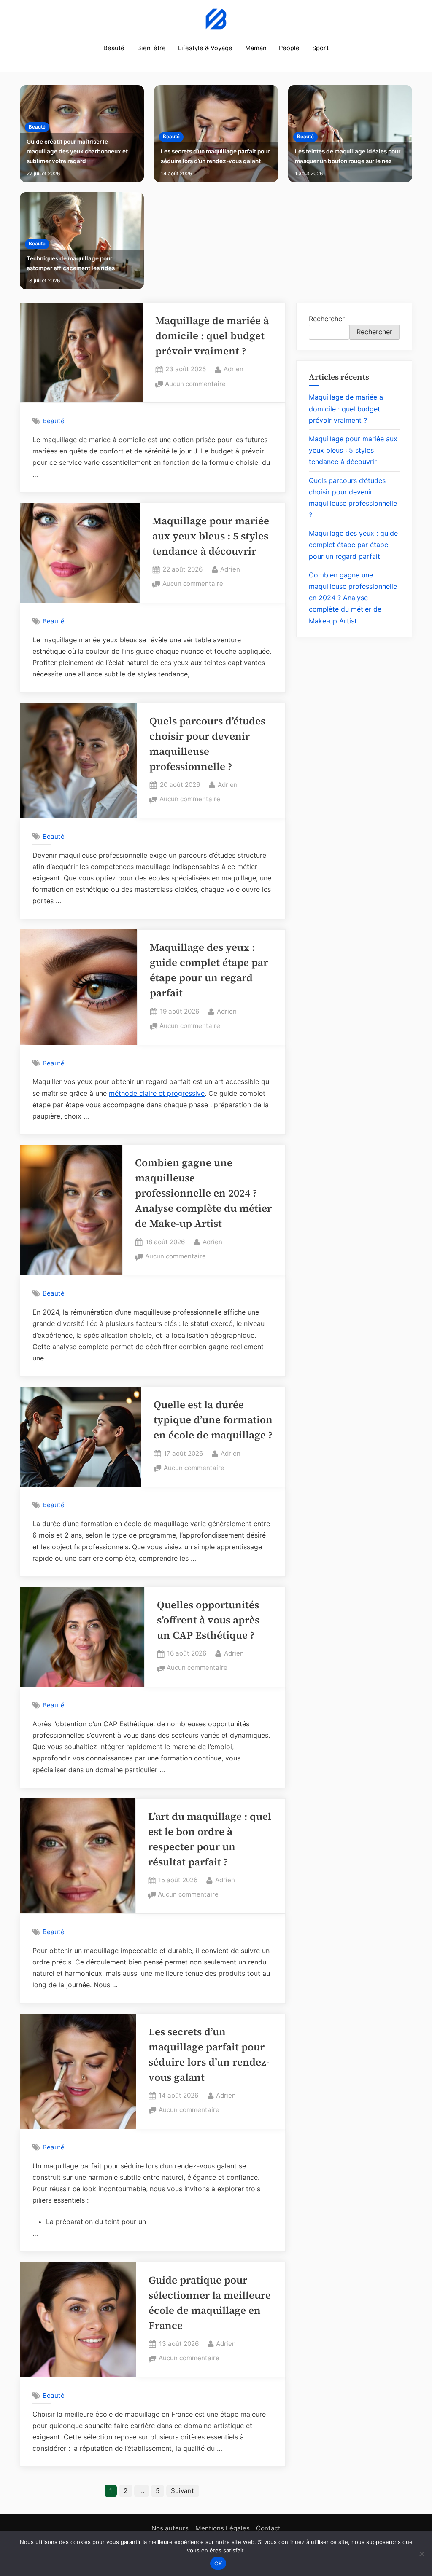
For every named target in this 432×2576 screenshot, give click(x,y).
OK (218, 2563)
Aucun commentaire (195, 385)
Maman (256, 48)
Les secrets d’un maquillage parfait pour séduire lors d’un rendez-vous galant (215, 156)
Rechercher (327, 319)
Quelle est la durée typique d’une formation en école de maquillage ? (213, 1420)
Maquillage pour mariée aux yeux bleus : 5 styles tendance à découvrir (211, 536)
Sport (320, 48)
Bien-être (151, 48)
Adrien (234, 369)
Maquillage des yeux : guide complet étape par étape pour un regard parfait (353, 545)
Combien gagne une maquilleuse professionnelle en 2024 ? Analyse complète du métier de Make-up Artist (203, 1193)
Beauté (114, 48)
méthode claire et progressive (157, 1093)
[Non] (421, 2554)
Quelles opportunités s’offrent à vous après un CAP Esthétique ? (208, 1620)
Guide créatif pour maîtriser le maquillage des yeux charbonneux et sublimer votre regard (77, 151)
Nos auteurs (170, 2528)
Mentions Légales (223, 2528)
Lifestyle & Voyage (205, 48)
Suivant (182, 2491)
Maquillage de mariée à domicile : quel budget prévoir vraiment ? (212, 336)
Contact (268, 2528)
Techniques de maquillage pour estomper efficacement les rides (71, 263)
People (289, 48)
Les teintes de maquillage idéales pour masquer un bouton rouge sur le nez (348, 156)
